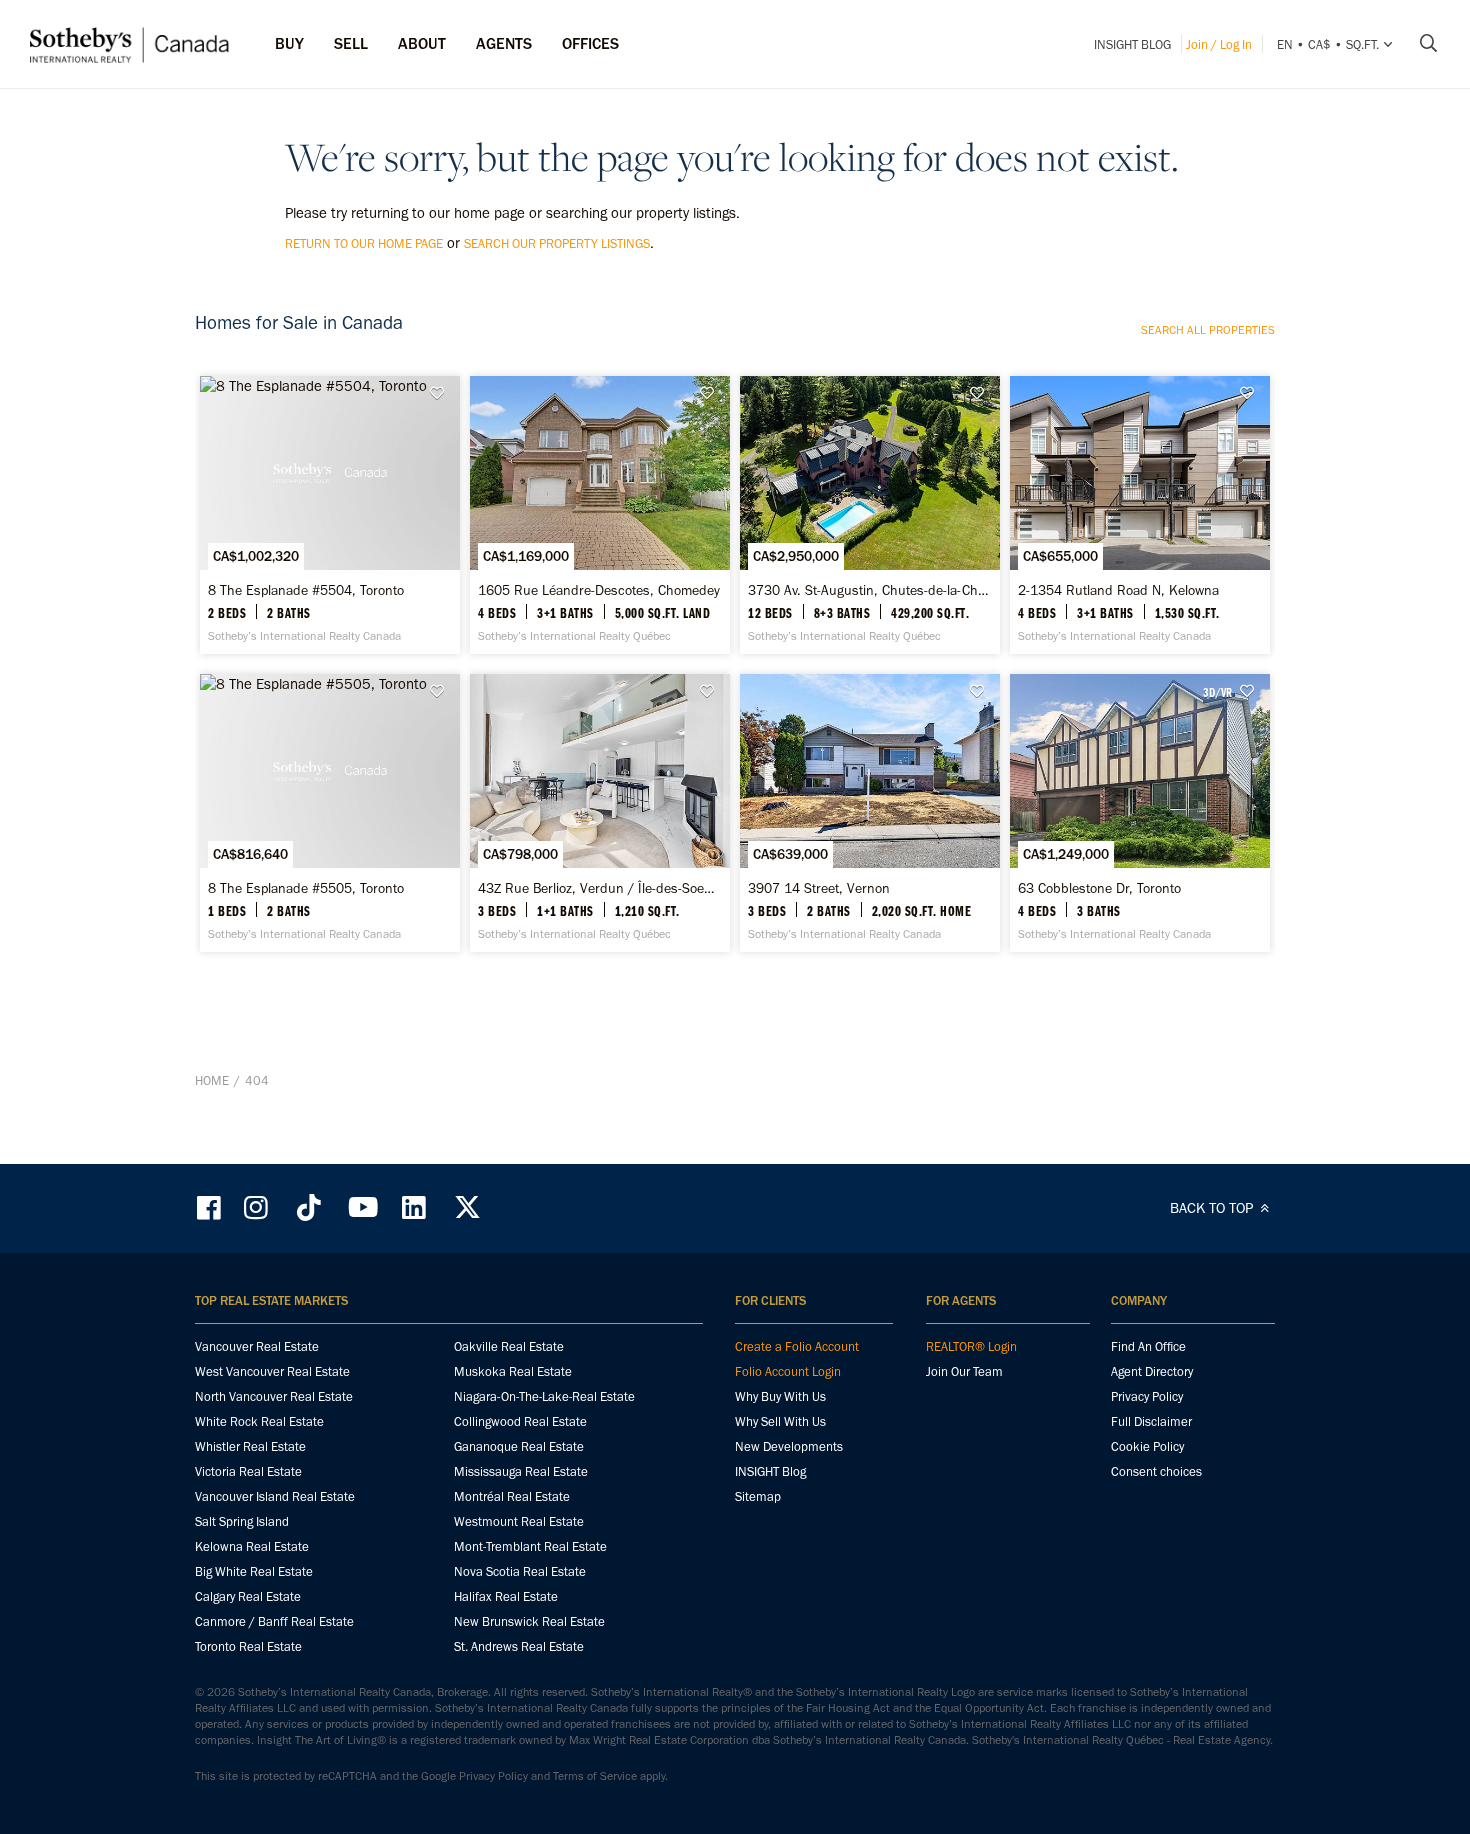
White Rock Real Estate (259, 1421)
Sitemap (758, 1496)
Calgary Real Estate (248, 1596)
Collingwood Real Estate (520, 1421)
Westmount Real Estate (519, 1521)
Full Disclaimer (1151, 1421)
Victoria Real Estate (248, 1471)
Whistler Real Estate (250, 1446)
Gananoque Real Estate (519, 1446)
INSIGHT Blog (1132, 44)
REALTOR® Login (971, 1346)
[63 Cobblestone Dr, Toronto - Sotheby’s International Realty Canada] (1139, 813)
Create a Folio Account (797, 1346)
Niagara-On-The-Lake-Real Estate (544, 1396)
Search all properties (1208, 330)
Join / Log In (1219, 44)
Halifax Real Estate (506, 1596)
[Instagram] (258, 1207)
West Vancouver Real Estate (272, 1371)
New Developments (789, 1446)
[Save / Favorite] (442, 393)
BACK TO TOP (1213, 1208)
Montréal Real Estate (512, 1496)
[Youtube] (362, 1207)
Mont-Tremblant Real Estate (530, 1546)
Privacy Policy (1147, 1396)
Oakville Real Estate (509, 1346)
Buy (289, 43)
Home (212, 1080)
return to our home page (364, 243)
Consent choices (1156, 1471)
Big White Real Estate (254, 1571)
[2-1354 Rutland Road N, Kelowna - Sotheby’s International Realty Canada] (1139, 515)
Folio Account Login (788, 1371)
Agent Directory (1152, 1371)
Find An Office (1148, 1346)
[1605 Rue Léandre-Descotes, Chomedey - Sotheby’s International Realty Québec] (599, 515)
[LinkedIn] (414, 1207)
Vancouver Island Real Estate (275, 1496)
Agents (504, 43)
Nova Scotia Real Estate (520, 1571)
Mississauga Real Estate (521, 1471)
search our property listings (557, 243)
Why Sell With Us (780, 1421)
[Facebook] (211, 1207)
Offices (590, 43)
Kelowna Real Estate (252, 1546)
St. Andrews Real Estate (519, 1646)
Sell (351, 43)
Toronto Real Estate (248, 1646)
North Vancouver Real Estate (274, 1396)
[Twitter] (467, 1207)
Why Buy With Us (780, 1396)
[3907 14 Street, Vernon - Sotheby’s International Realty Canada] (869, 813)
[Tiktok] (309, 1207)
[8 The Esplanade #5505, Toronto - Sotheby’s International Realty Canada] (329, 813)
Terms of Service (595, 1776)
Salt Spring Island (242, 1521)
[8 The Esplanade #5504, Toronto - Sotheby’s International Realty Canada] (329, 515)
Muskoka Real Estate (513, 1371)
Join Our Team (964, 1371)
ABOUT (422, 43)
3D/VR (1217, 692)
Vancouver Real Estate (257, 1346)
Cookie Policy (1147, 1446)
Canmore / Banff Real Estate (274, 1621)
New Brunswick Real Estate (529, 1621)
